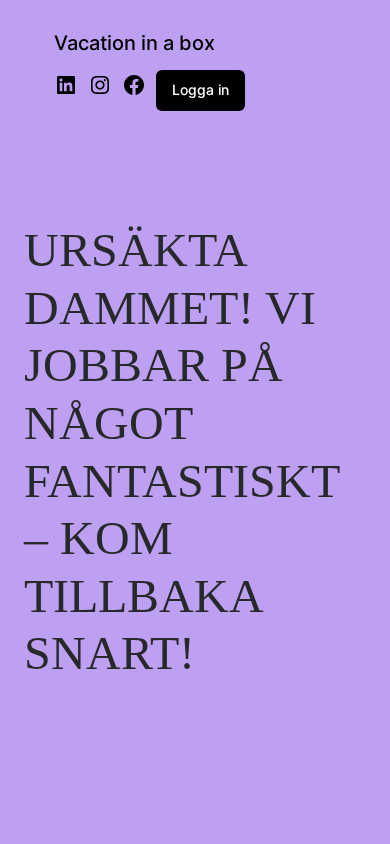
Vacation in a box (134, 43)
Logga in (200, 89)
